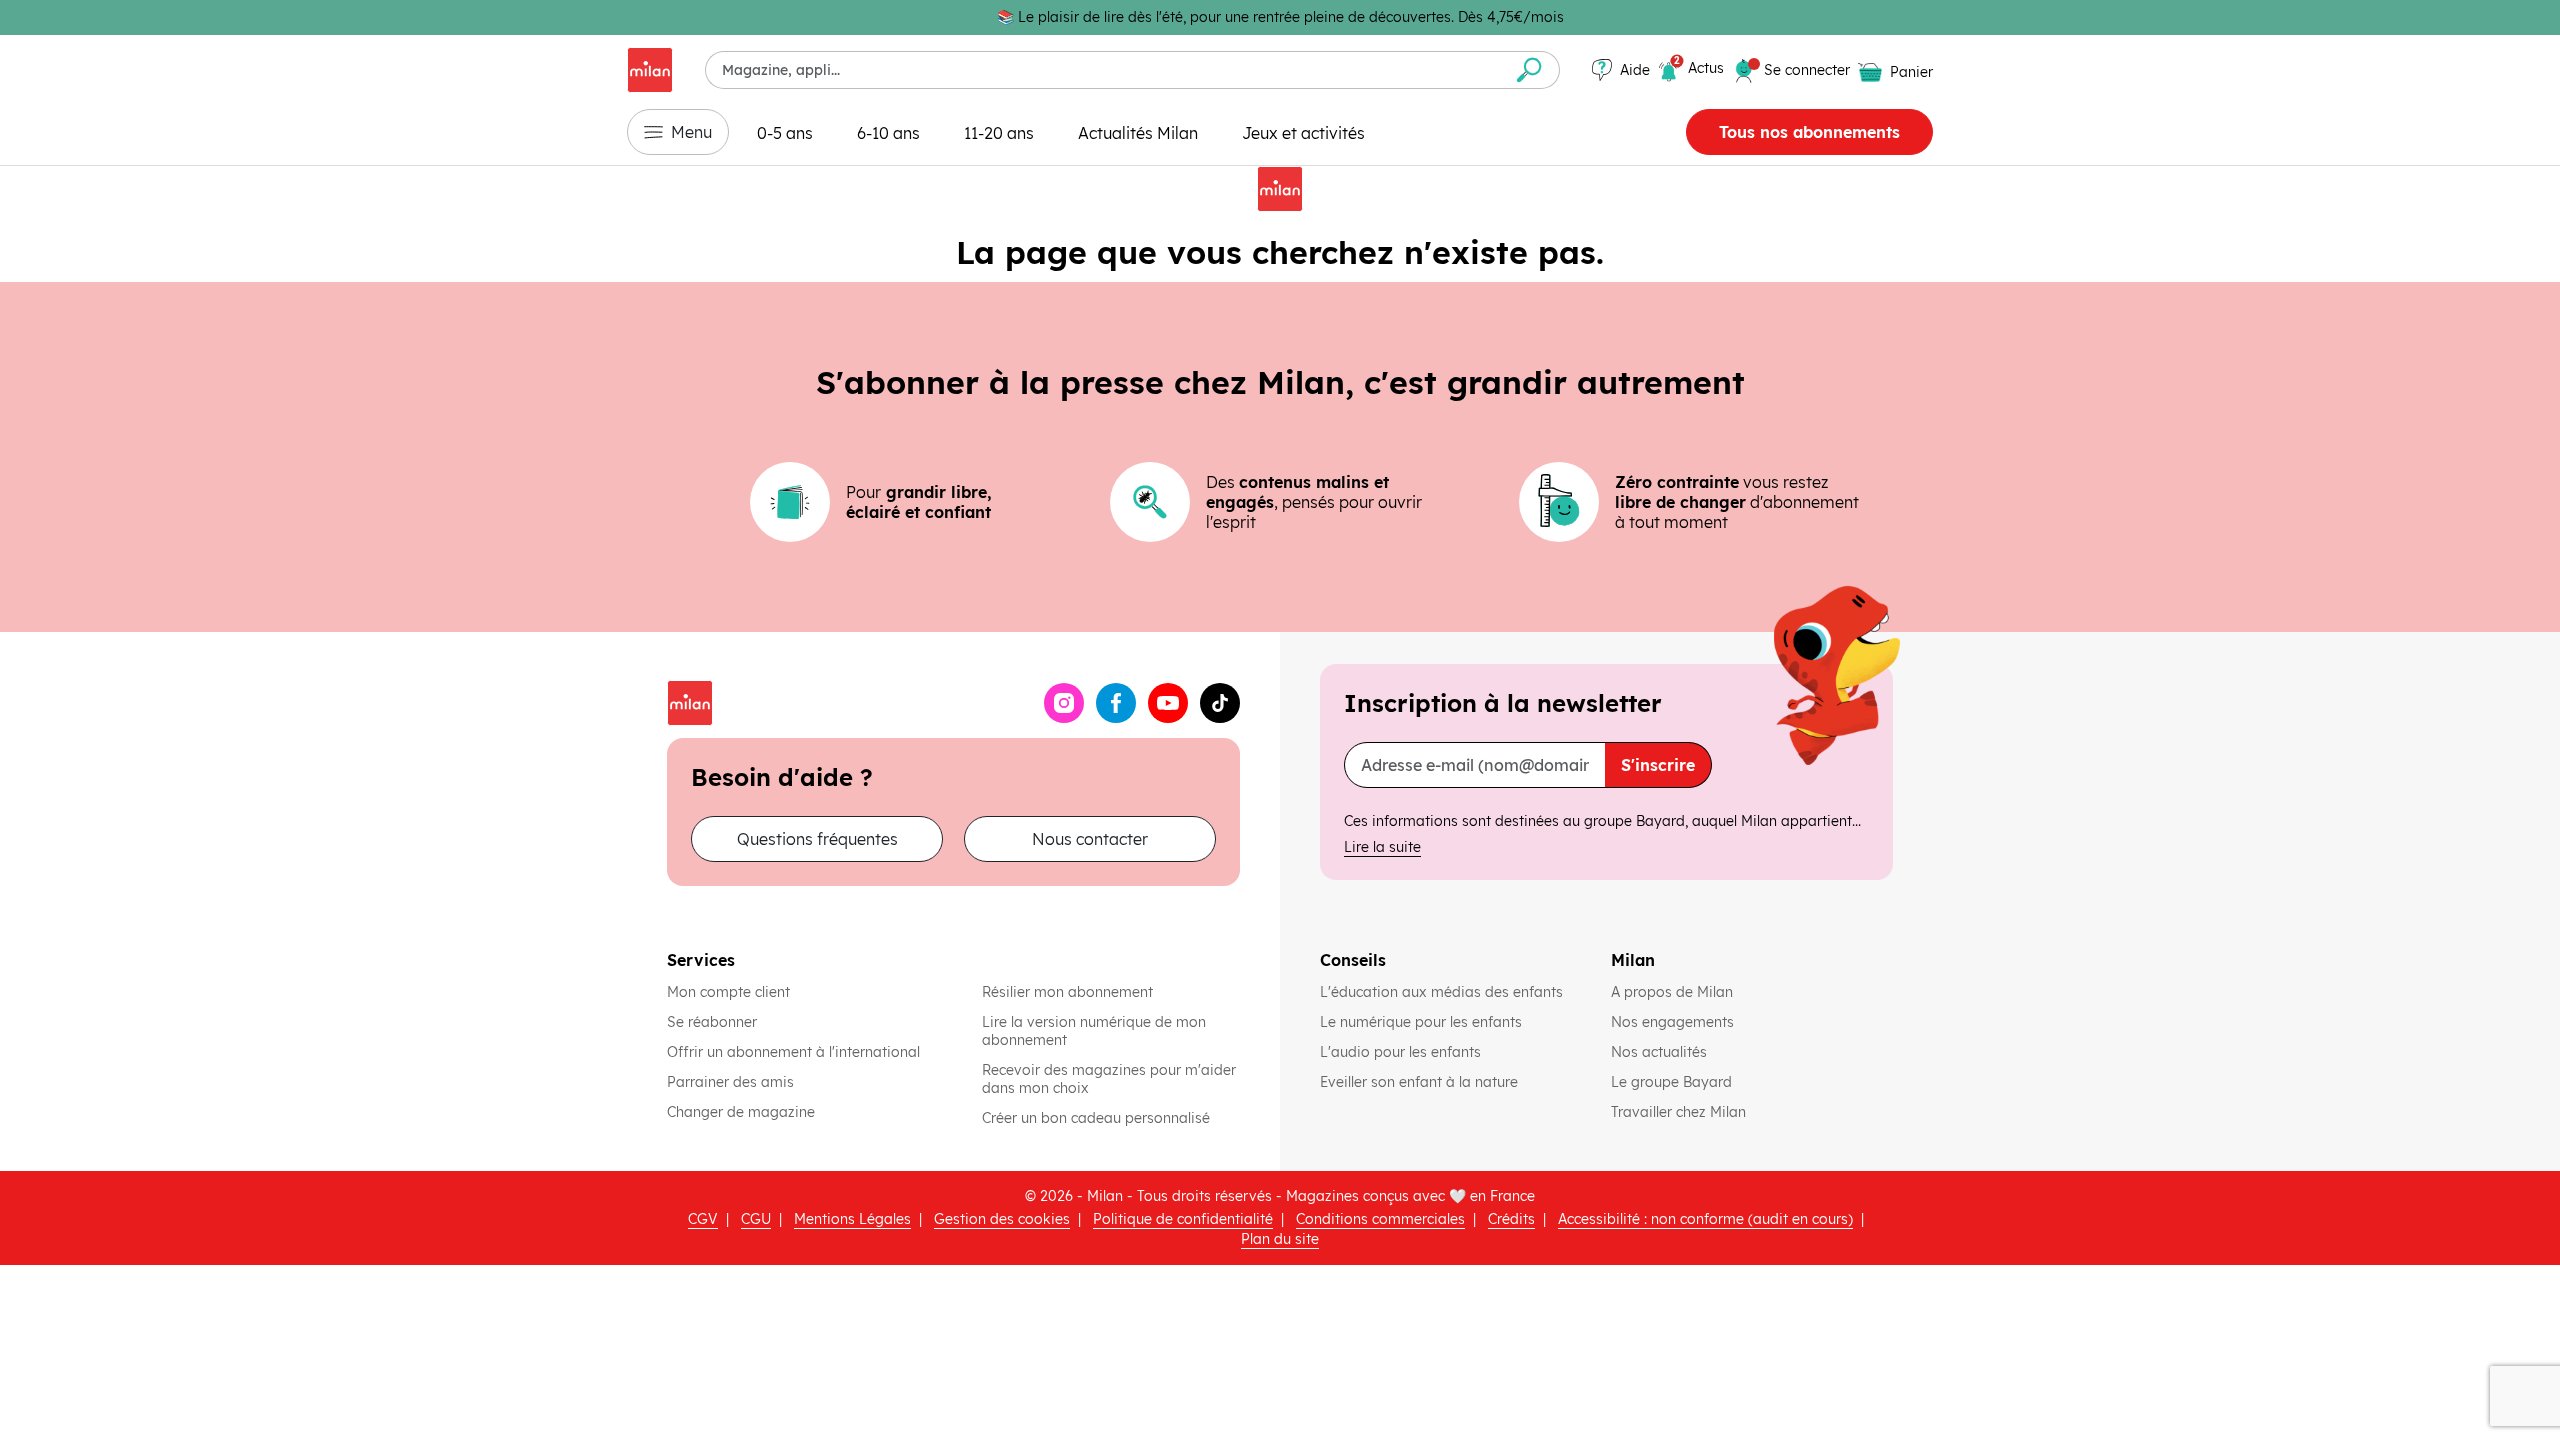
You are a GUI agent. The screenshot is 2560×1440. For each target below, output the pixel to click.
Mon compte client (728, 992)
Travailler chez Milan (1680, 1112)
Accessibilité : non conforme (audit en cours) (1705, 1219)
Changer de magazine (741, 1112)
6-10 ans (888, 133)
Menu (691, 132)
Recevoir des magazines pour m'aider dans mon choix (1109, 1079)
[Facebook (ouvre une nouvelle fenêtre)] (1116, 703)
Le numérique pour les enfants (1423, 1022)
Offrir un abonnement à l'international (793, 1052)
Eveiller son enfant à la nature (1421, 1082)
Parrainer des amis (730, 1082)
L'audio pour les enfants (1400, 1052)
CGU (756, 1219)
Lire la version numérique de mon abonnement (1094, 1031)
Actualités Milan (1138, 133)
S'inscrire (1658, 765)
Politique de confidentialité (1183, 1219)
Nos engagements (1674, 1022)
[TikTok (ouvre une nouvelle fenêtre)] (1220, 703)
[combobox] (1102, 70)
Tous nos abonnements (1809, 132)
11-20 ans (999, 133)
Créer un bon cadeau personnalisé (1096, 1118)
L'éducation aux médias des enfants (1443, 992)
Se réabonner (712, 1022)
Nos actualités (1661, 1052)
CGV (703, 1219)
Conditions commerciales (1380, 1219)
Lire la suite (1382, 847)
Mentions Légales (852, 1219)
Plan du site (1280, 1239)
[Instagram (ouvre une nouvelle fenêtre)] (1064, 703)
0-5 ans (785, 133)
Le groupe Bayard (1673, 1082)
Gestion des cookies (1002, 1219)
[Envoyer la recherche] (1529, 70)
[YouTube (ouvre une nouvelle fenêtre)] (1168, 703)
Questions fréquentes (817, 839)
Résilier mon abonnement (1067, 992)
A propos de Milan (1672, 992)
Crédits (1511, 1219)
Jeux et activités (1303, 133)
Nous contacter (1090, 839)
